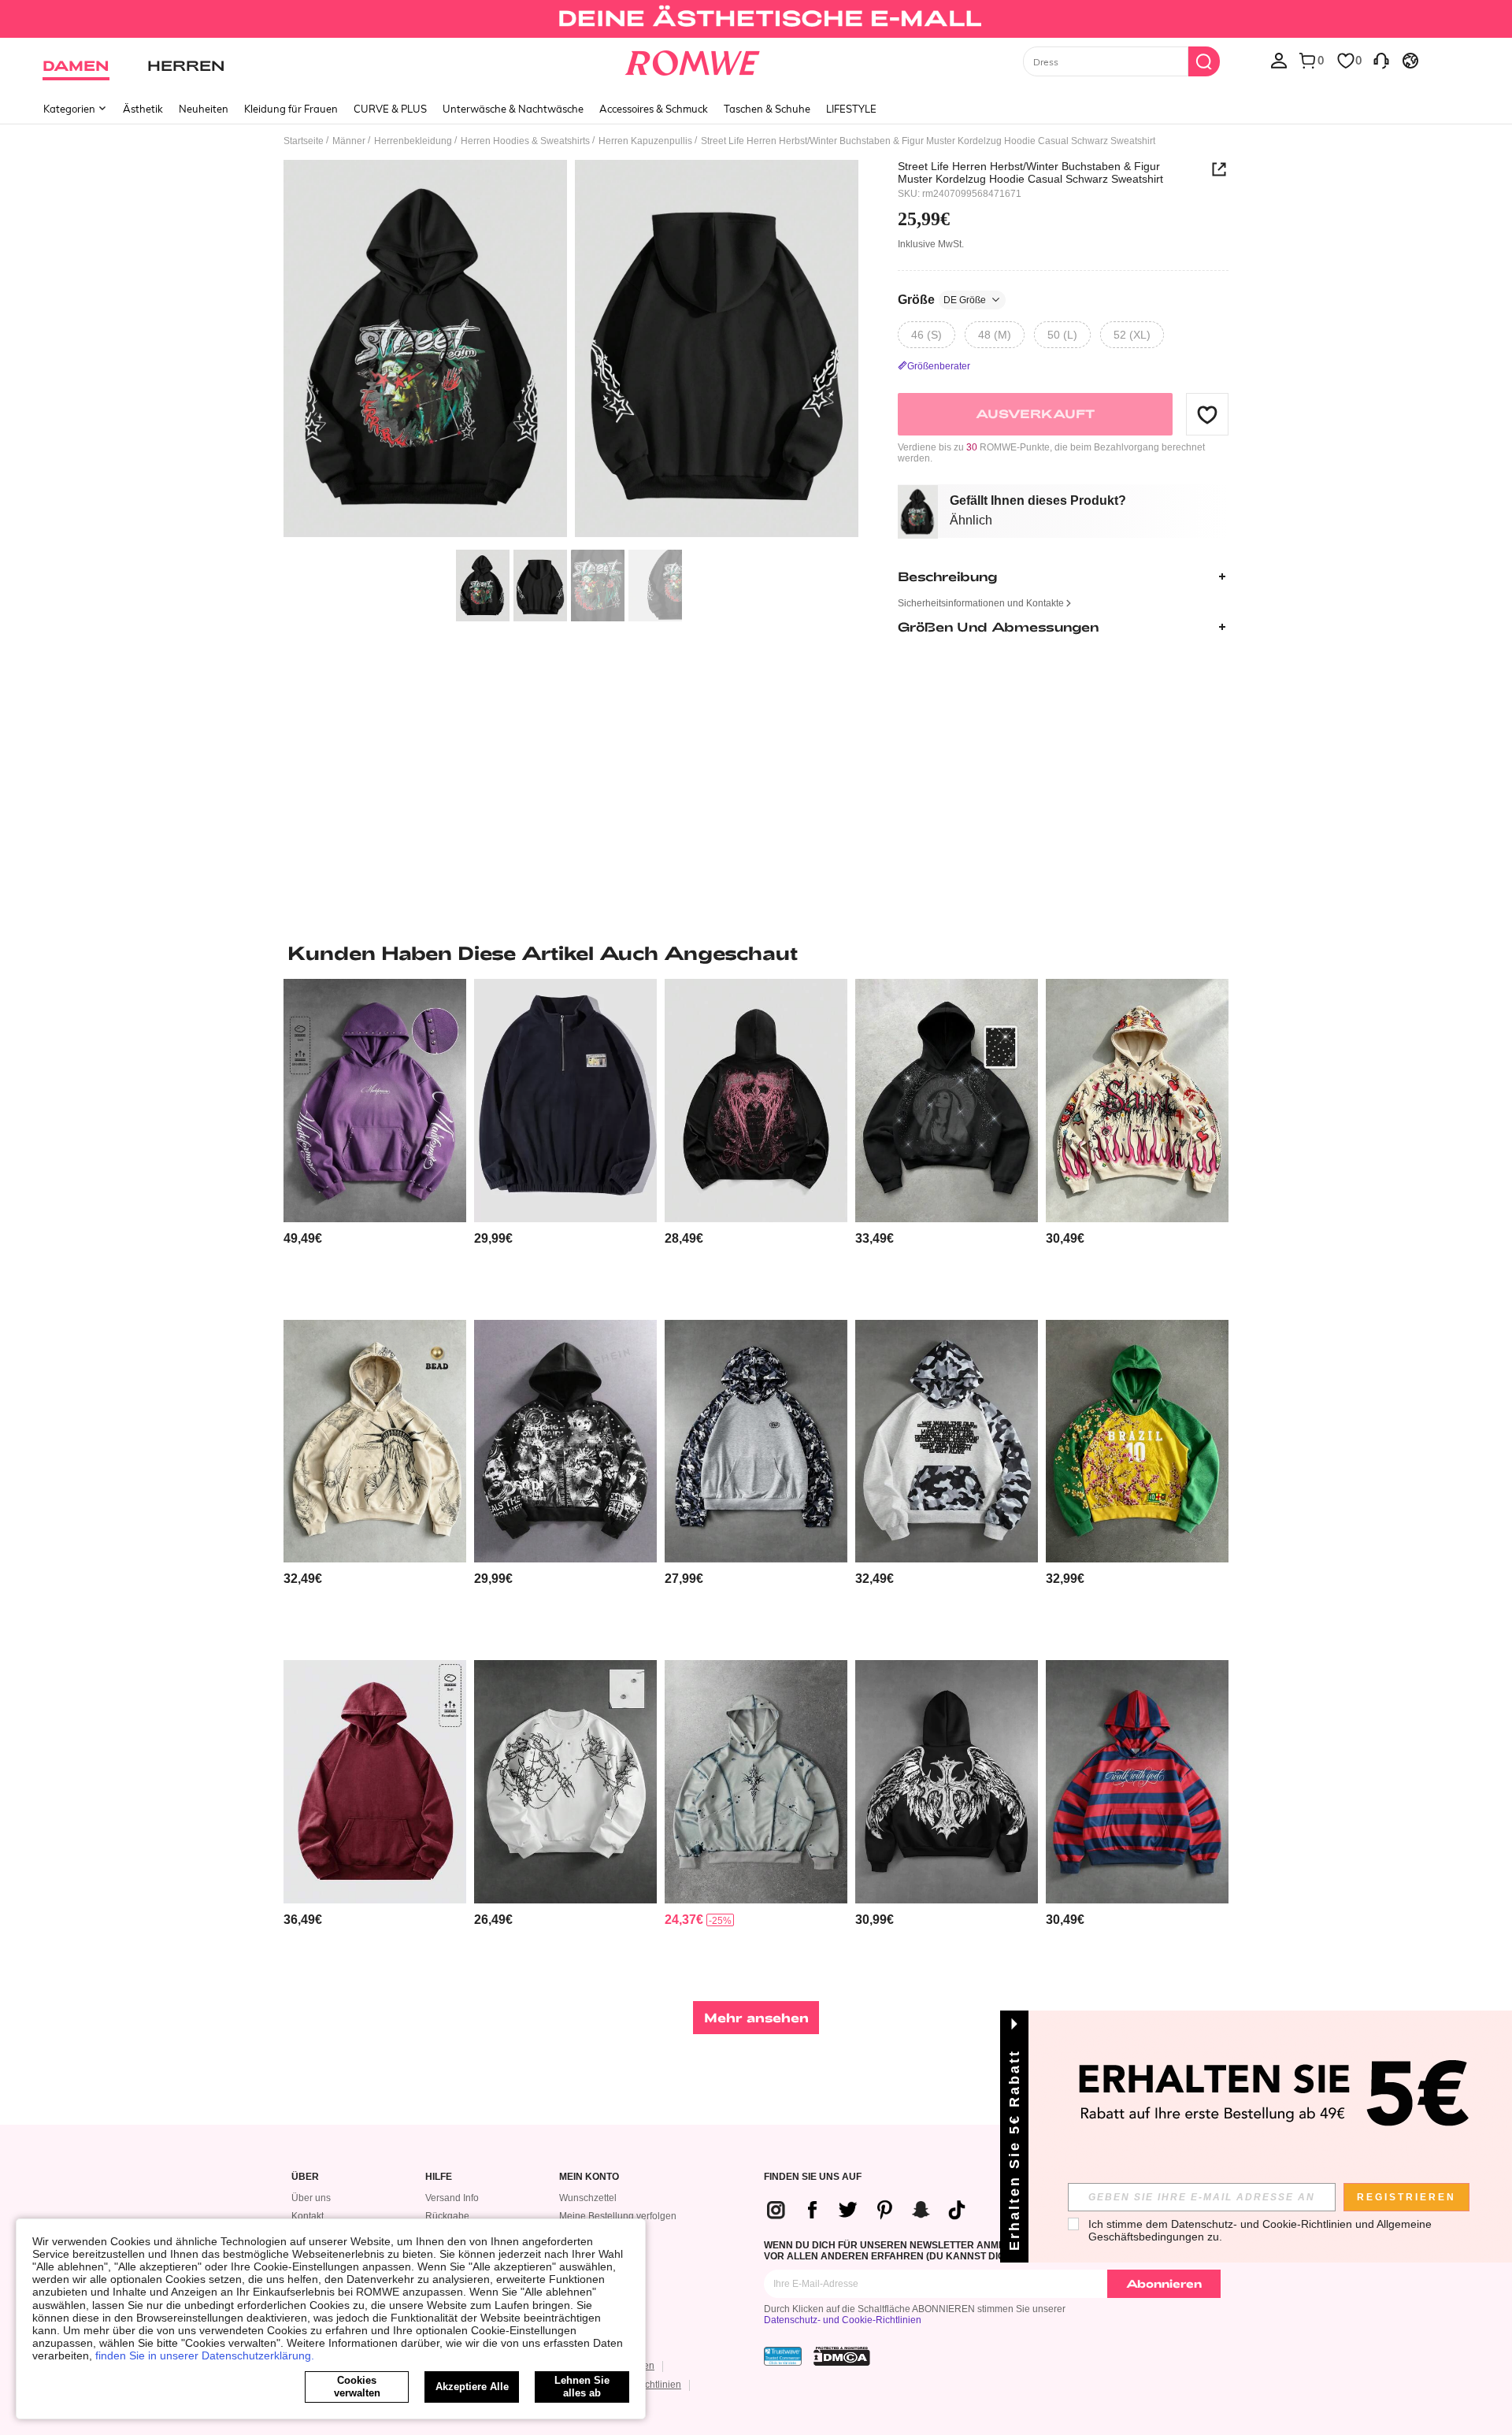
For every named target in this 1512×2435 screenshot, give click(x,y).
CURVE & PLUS (390, 109)
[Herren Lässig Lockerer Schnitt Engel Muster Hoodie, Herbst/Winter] (565, 1442)
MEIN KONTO (589, 2177)
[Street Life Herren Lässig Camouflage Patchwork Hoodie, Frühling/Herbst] (756, 1442)
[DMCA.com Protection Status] (842, 2356)
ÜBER (305, 2177)
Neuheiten (204, 109)
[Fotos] (571, 351)
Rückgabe (447, 2216)
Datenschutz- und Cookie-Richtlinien (843, 2320)
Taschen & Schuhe (767, 109)
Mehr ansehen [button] (756, 2017)
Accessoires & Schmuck (654, 109)
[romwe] (693, 60)
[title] (756, 953)
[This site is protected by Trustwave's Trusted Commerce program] (783, 2356)
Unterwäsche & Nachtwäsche (513, 109)
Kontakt (308, 2216)
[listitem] (375, 1143)
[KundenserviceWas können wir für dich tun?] (1381, 60)
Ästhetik (143, 109)
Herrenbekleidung (413, 141)
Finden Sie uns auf (813, 2177)
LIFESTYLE (851, 109)
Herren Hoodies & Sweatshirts (525, 141)
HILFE (439, 2177)
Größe (942, 300)
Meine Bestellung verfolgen (618, 2216)
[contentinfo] (303, 1238)
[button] (1207, 414)
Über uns (311, 2198)
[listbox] (1279, 60)
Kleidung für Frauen (291, 109)
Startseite (304, 141)
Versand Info (452, 2198)
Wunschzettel (588, 2198)
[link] (756, 19)
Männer (349, 141)
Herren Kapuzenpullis (645, 141)
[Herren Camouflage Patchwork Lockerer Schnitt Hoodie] (947, 1442)
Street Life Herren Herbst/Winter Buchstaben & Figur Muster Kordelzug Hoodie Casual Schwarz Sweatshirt (1030, 172)
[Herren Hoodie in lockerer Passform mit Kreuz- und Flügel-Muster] (947, 1782)
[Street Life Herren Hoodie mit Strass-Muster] (947, 1101)
